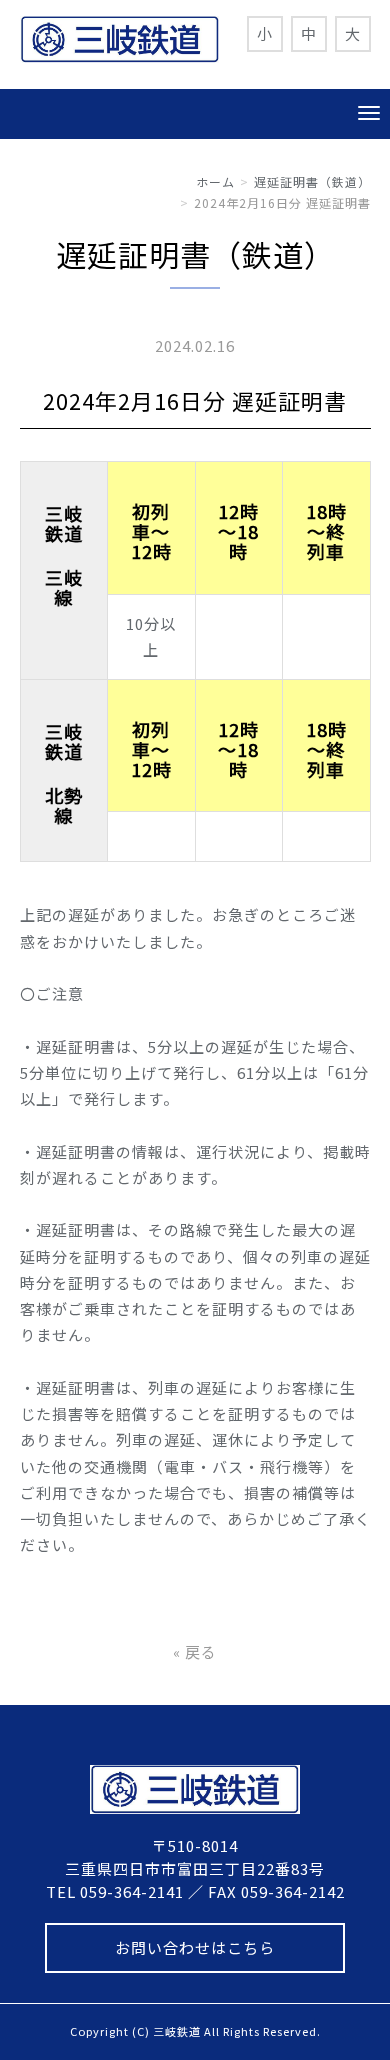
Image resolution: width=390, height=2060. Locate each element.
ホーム (215, 181)
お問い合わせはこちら (195, 1947)
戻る (195, 1651)
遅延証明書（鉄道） (312, 181)
